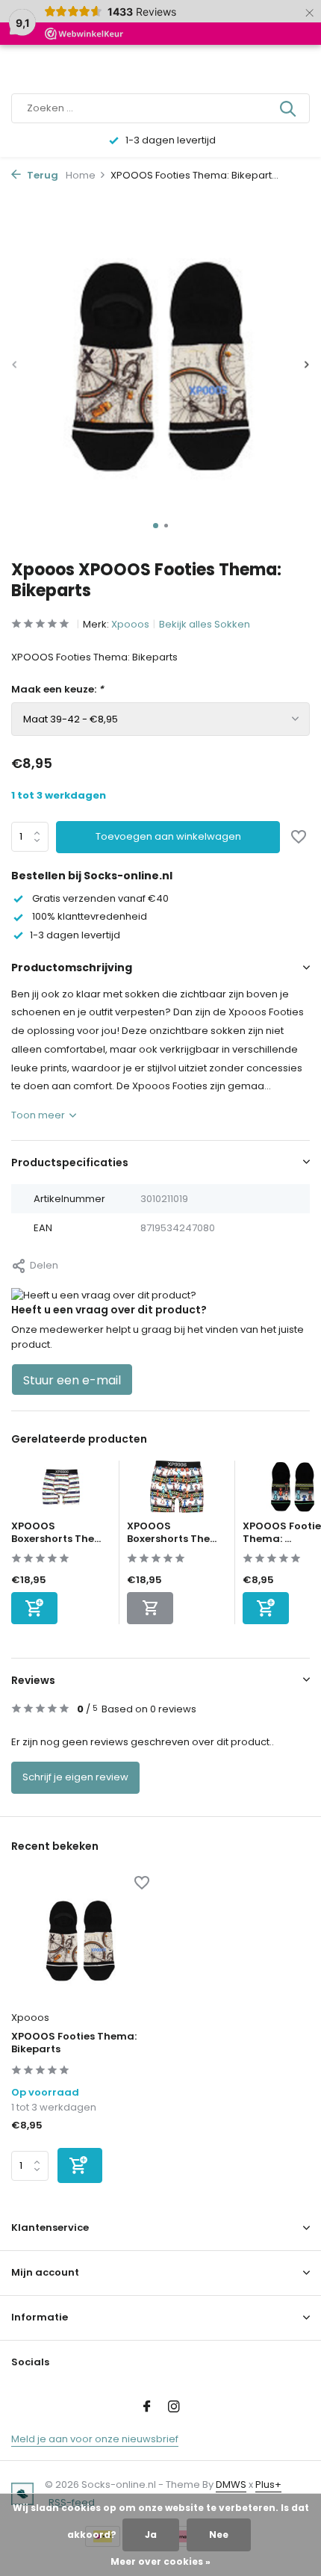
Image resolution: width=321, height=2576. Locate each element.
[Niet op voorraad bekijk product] (150, 1608)
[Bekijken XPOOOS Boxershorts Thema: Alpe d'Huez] (61, 1490)
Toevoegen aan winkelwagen (168, 836)
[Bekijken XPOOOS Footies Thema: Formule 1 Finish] (293, 1490)
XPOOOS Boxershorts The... (56, 1532)
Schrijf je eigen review (75, 1777)
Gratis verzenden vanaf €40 (99, 898)
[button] (156, 526)
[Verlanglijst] (299, 838)
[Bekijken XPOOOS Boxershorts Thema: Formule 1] (177, 1490)
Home (81, 175)
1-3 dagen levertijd (75, 935)
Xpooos (130, 624)
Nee (219, 2535)
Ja (151, 2535)
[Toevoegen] (34, 1608)
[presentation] (15, 365)
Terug (41, 175)
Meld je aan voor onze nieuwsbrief (95, 2439)
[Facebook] (147, 2408)
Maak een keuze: (57, 689)
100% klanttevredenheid (88, 916)
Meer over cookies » (160, 2561)
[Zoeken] (289, 108)
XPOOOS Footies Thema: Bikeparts (74, 2043)
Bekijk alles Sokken (205, 624)
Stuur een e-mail (72, 1380)
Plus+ (268, 2484)
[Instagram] (174, 2408)
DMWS (231, 2484)
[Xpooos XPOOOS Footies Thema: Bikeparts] (80, 1941)
